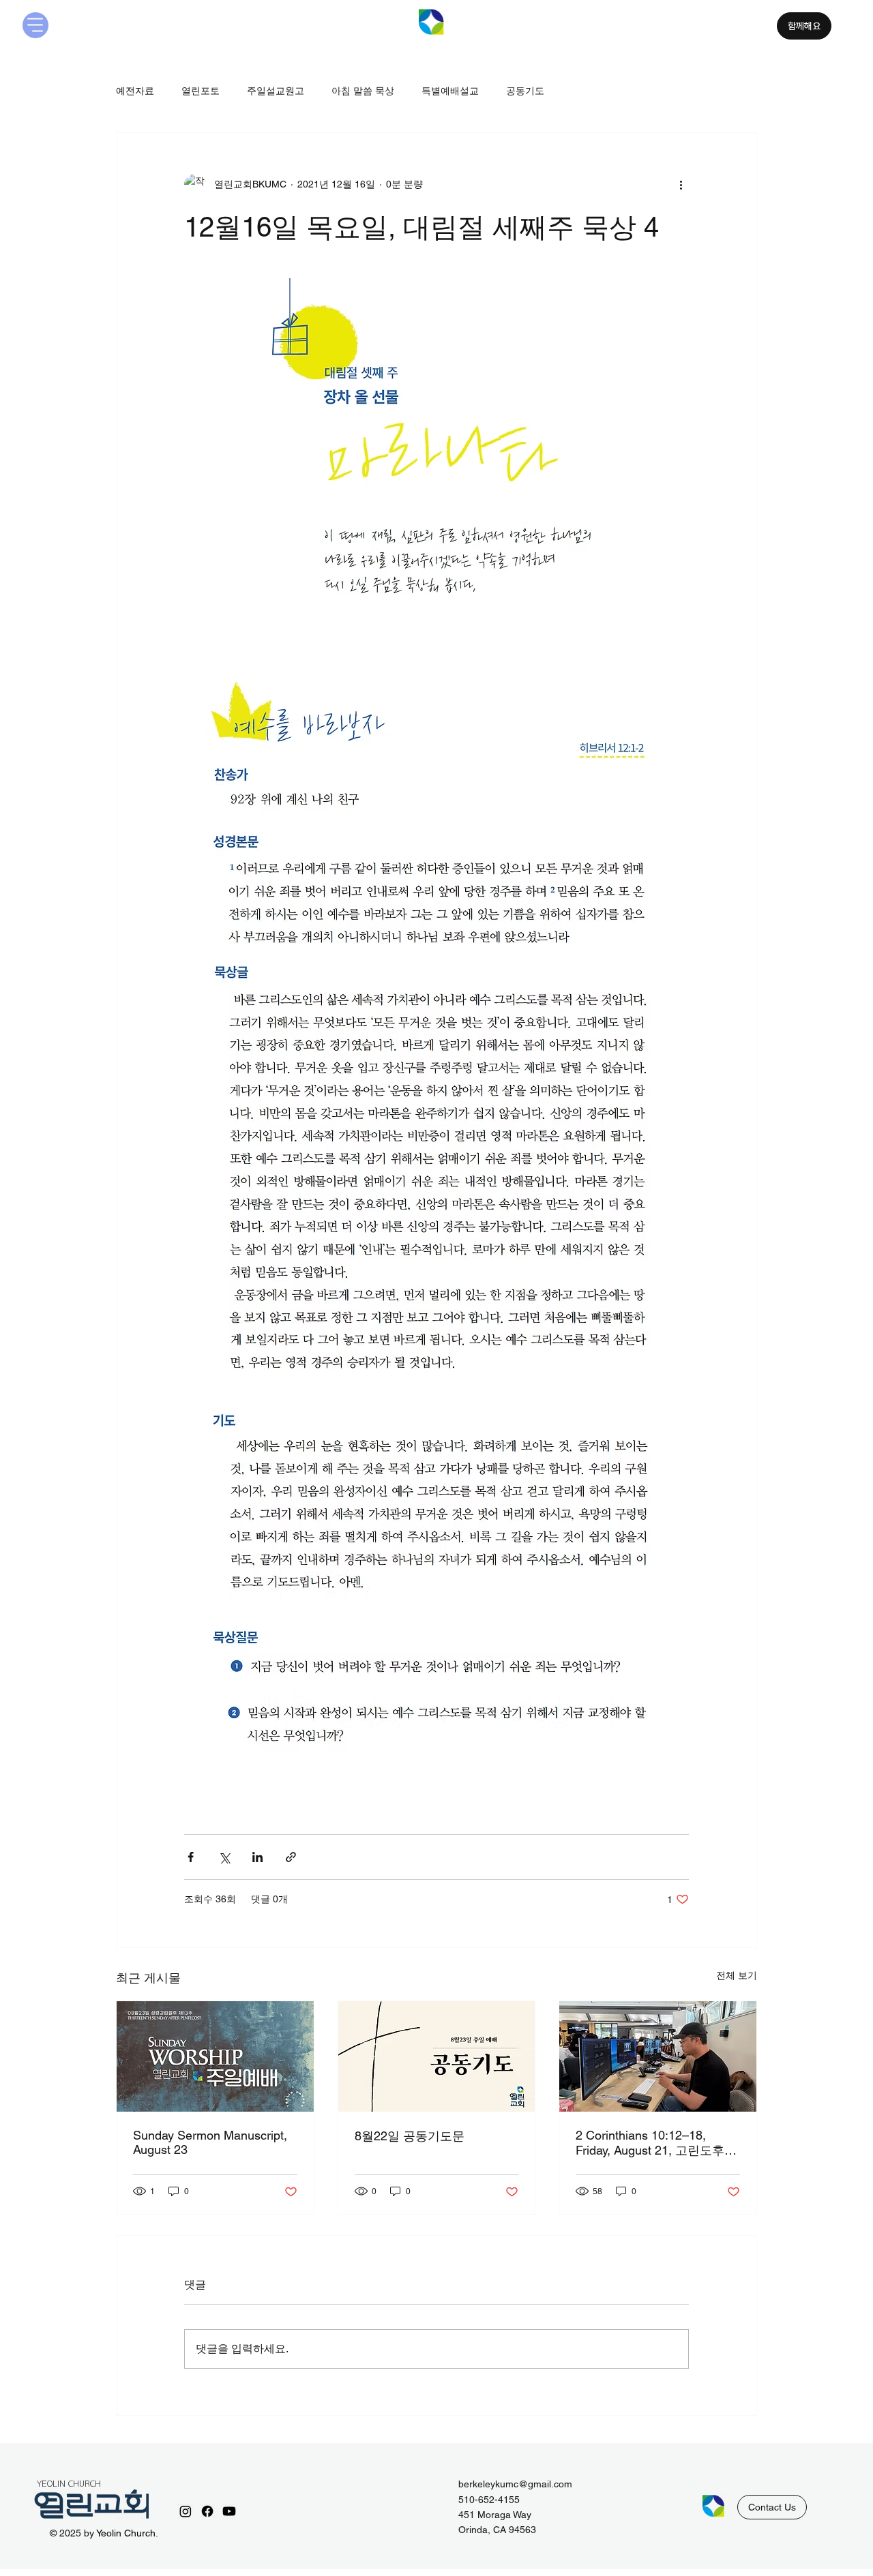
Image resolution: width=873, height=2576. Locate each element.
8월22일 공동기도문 (410, 2136)
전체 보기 (737, 1975)
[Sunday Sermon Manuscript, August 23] (215, 2056)
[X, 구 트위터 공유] (224, 1857)
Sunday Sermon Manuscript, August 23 (210, 2142)
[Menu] (35, 25)
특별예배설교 (450, 91)
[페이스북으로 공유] (191, 1857)
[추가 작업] (681, 185)
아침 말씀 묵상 (363, 91)
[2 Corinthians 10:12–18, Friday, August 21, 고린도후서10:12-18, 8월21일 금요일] (658, 2056)
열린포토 (201, 91)
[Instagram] (186, 2511)
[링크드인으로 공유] (257, 1857)
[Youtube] (229, 2511)
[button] (772, 2507)
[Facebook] (207, 2511)
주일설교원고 (276, 91)
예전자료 (135, 91)
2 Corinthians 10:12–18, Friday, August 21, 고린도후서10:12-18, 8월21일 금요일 (656, 2143)
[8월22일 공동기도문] (437, 2056)
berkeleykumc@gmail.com (515, 2484)
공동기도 (525, 91)
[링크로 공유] (291, 1857)
